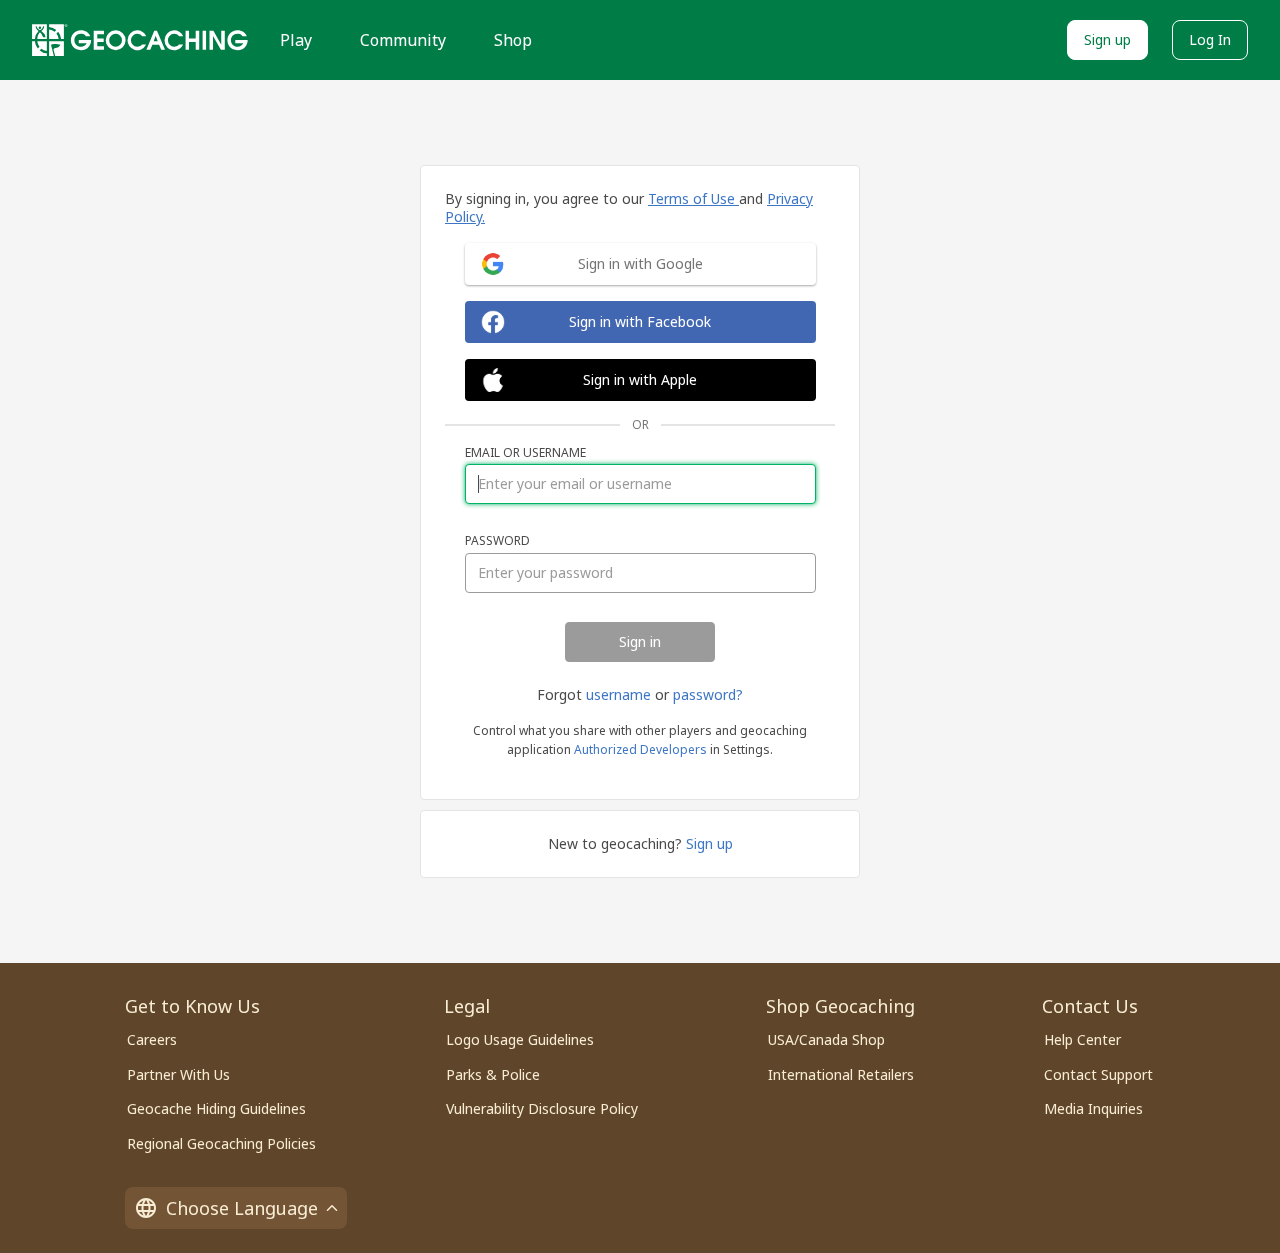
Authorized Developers (640, 749)
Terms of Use (693, 198)
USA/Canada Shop (826, 1039)
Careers (152, 1039)
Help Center (1082, 1039)
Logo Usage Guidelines (520, 1039)
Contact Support (1098, 1074)
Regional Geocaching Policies (221, 1143)
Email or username (525, 453)
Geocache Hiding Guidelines (216, 1108)
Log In (1210, 39)
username (618, 694)
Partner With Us (178, 1074)
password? (708, 694)
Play (296, 40)
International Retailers (841, 1074)
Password (497, 541)
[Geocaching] (140, 40)
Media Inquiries (1093, 1108)
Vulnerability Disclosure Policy (542, 1108)
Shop (513, 40)
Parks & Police (493, 1074)
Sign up (1107, 39)
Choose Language (242, 1208)
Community (403, 40)
